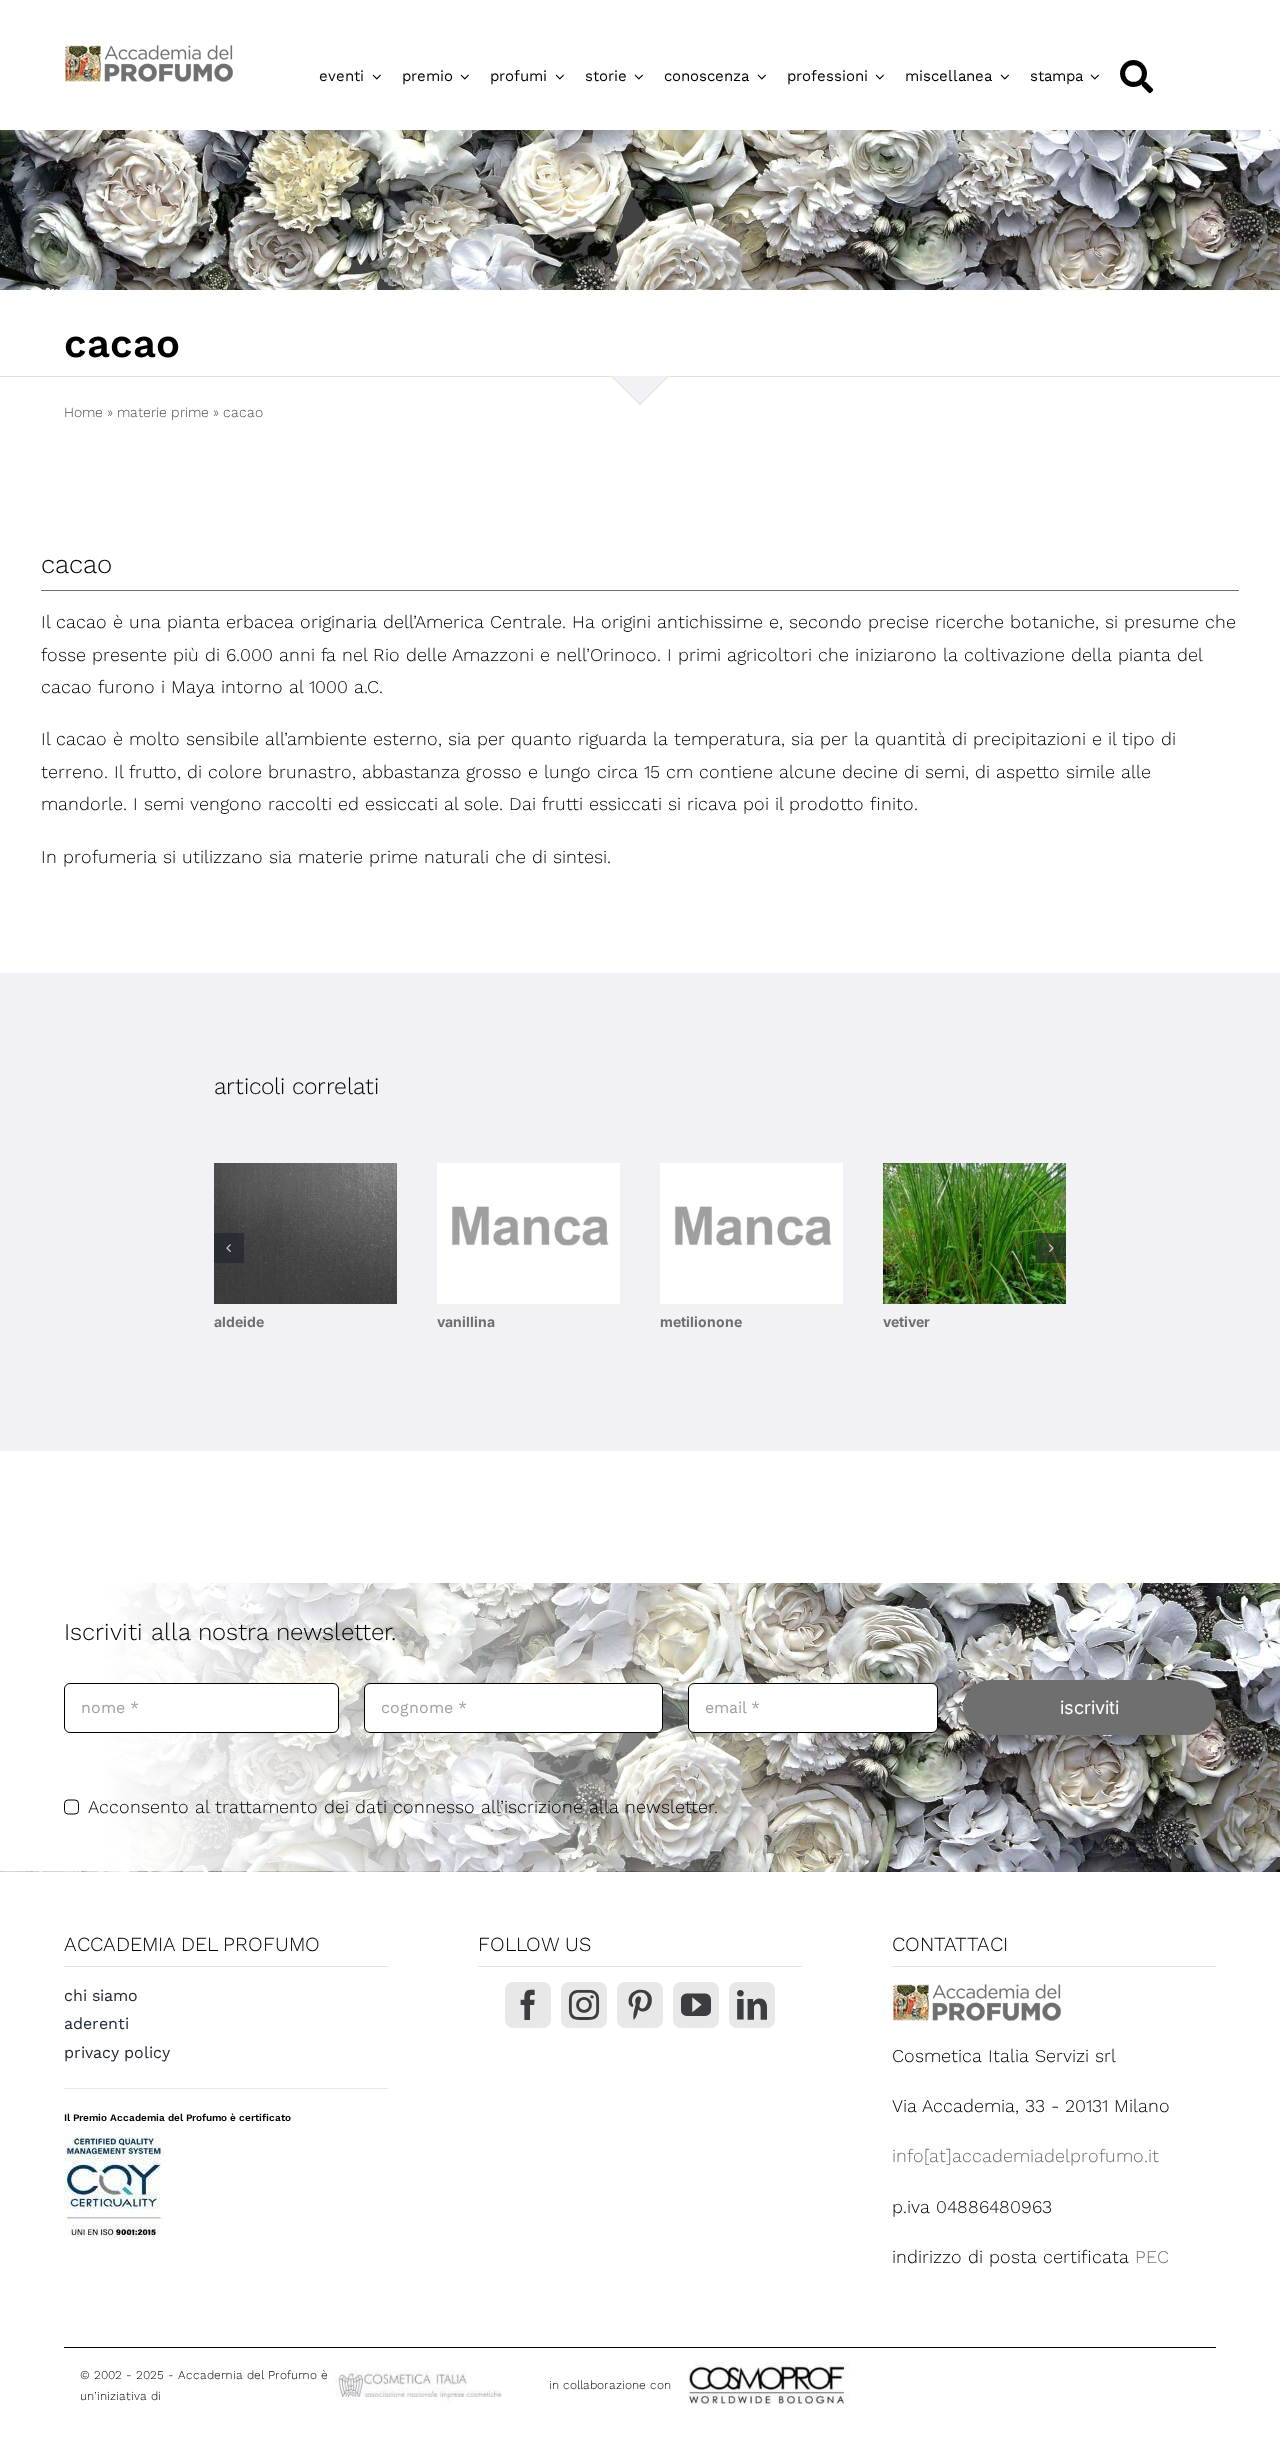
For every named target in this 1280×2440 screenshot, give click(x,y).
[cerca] (1136, 76)
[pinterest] (640, 2005)
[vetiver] (974, 1233)
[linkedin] (752, 2005)
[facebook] (528, 2005)
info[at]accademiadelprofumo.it (1025, 2155)
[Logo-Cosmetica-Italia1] (422, 2377)
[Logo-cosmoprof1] (832, 2364)
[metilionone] (751, 1233)
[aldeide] (305, 1233)
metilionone (701, 1321)
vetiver (906, 1321)
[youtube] (696, 2005)
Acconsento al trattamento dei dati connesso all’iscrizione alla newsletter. (403, 1806)
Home (83, 412)
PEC (1152, 2256)
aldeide (239, 1321)
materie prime (163, 412)
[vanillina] (528, 1233)
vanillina (466, 1321)
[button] (229, 1248)
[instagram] (584, 2005)
